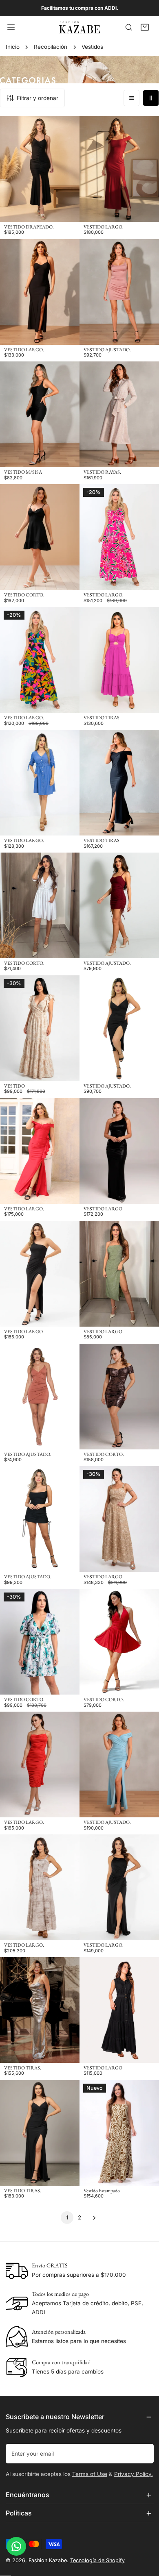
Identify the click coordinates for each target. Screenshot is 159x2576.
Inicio (13, 47)
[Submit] (144, 2453)
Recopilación (51, 47)
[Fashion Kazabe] (79, 27)
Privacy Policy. (134, 2474)
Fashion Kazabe (48, 2560)
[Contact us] (16, 2546)
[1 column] (132, 98)
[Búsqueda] (129, 27)
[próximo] (92, 2218)
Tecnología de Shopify (97, 2560)
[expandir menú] (11, 27)
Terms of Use (90, 2474)
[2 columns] (151, 98)
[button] (145, 27)
